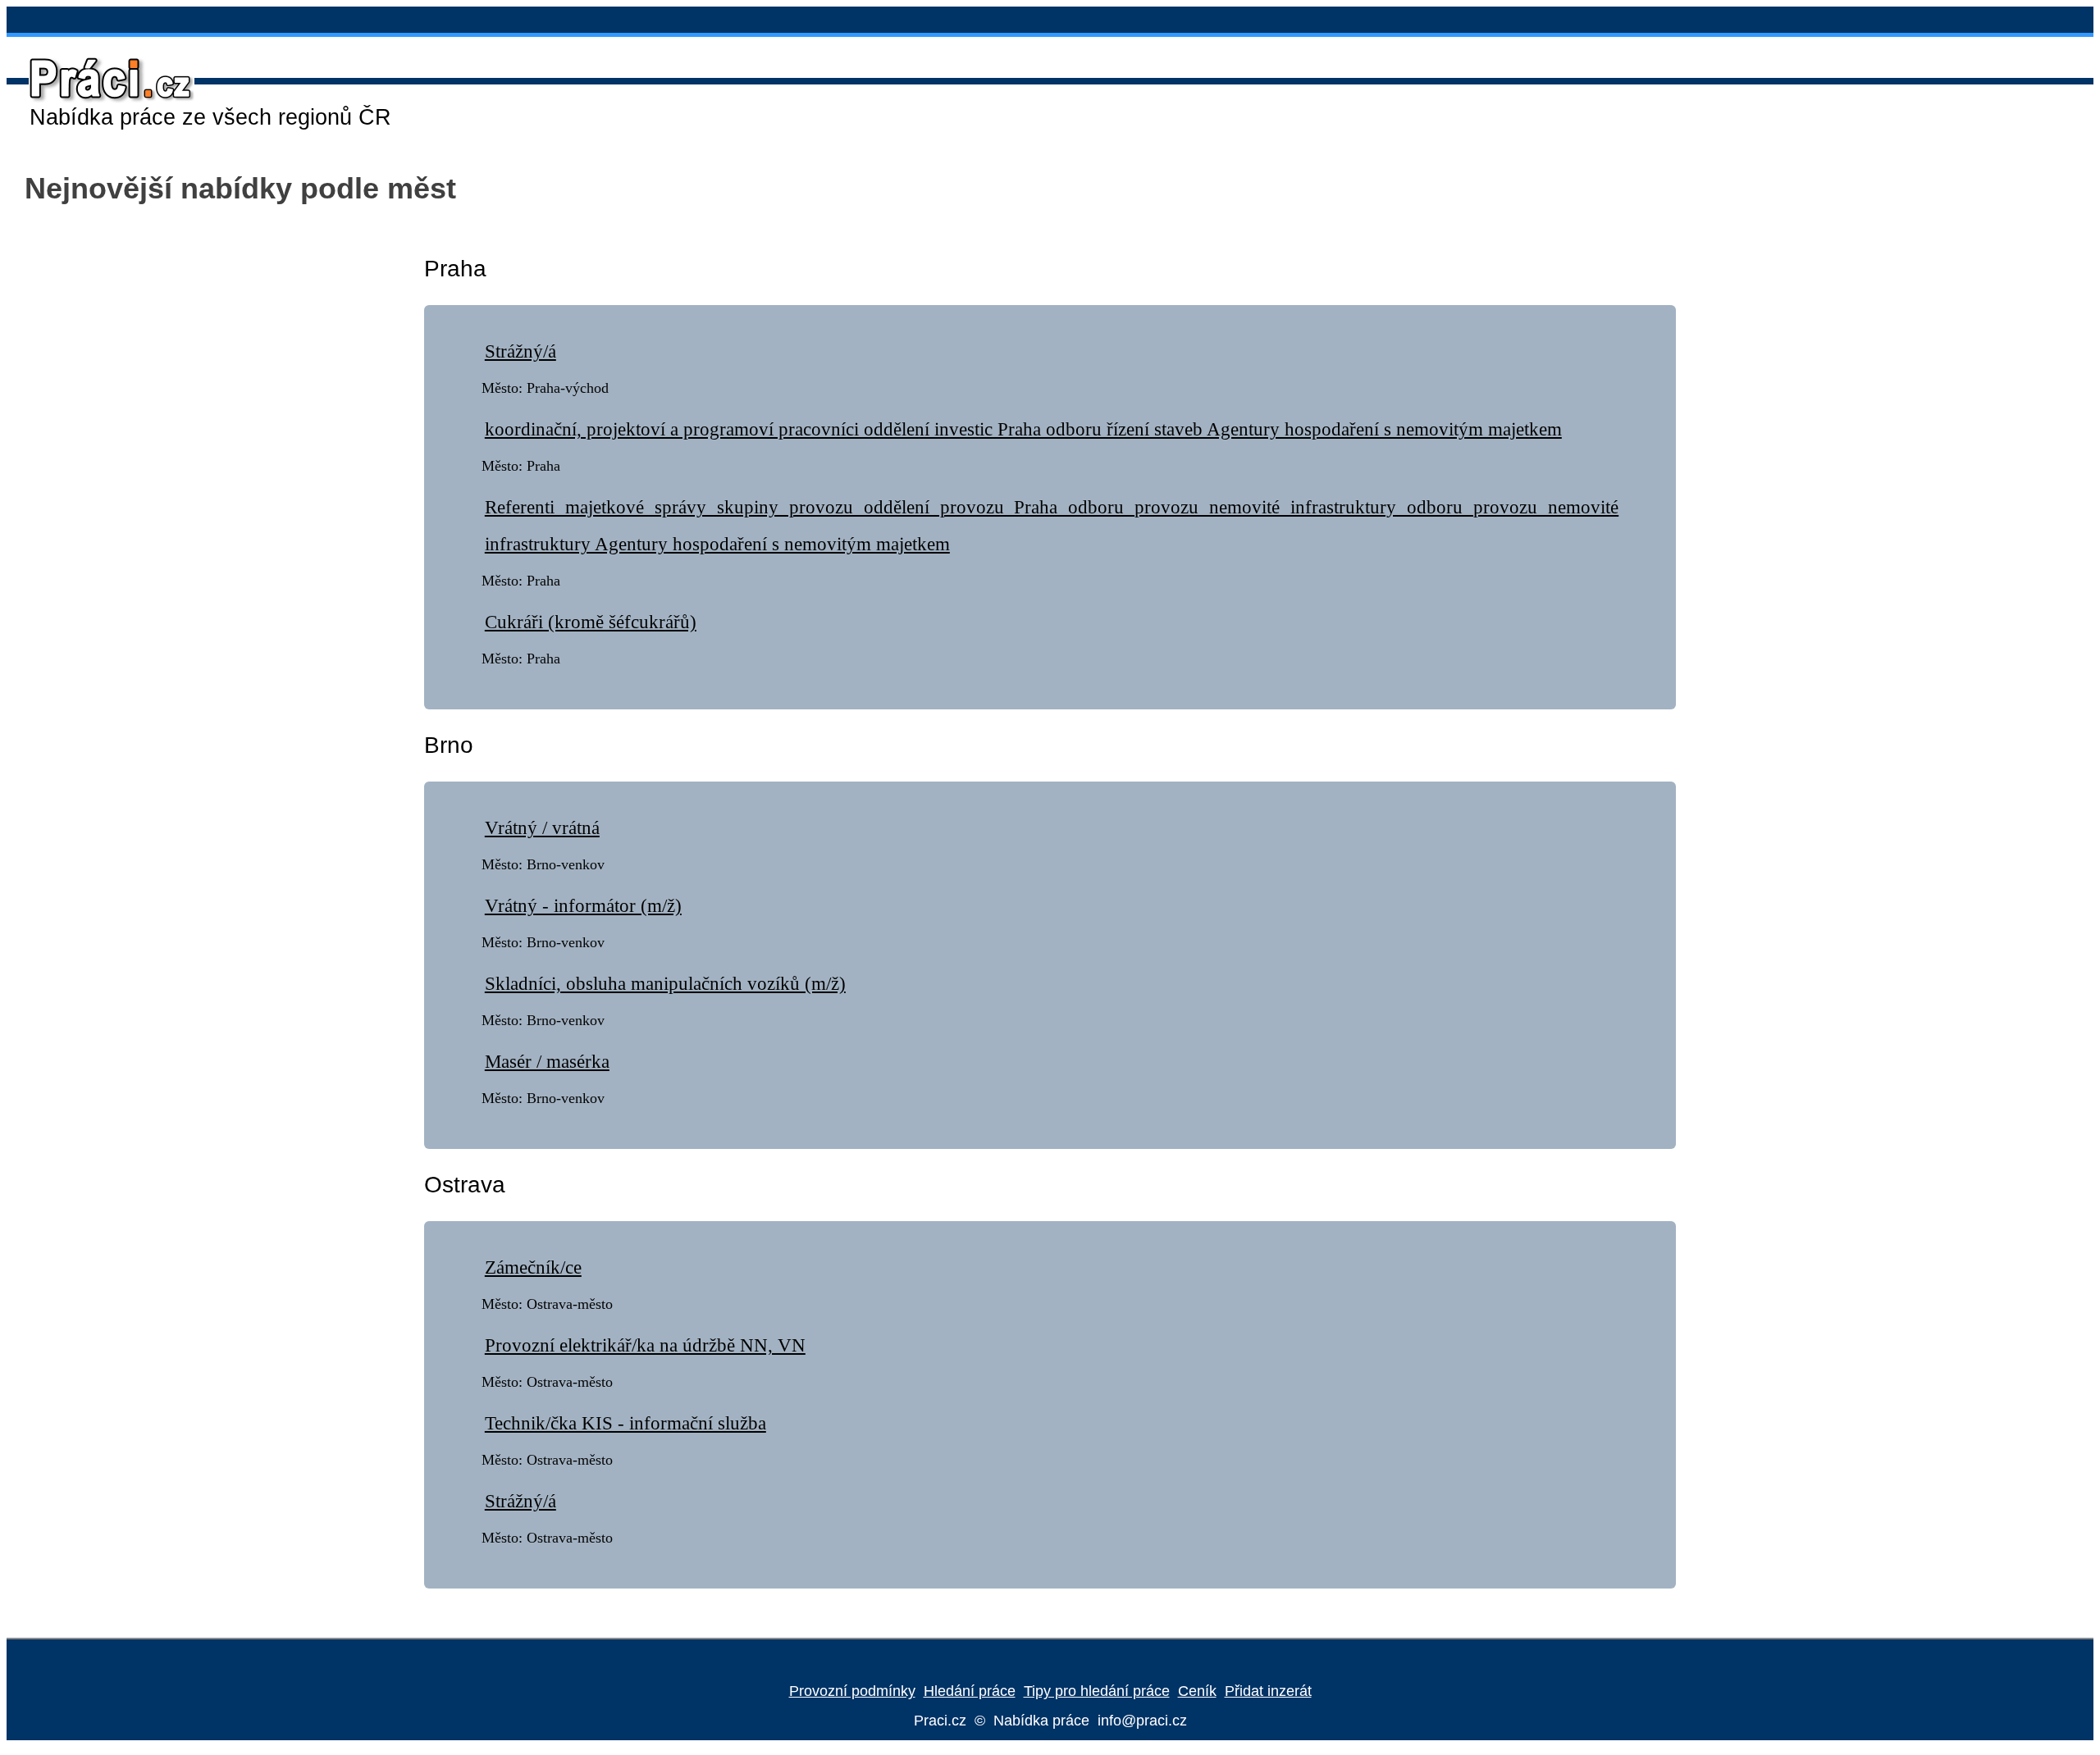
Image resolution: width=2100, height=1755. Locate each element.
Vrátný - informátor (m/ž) (583, 906)
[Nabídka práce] (103, 100)
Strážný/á (520, 351)
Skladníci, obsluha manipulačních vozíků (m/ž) (665, 984)
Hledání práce (970, 1691)
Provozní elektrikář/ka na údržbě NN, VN (645, 1345)
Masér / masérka (547, 1062)
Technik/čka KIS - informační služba (625, 1423)
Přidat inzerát (1268, 1691)
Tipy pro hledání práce (1097, 1691)
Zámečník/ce (533, 1267)
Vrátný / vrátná (542, 828)
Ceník (1197, 1691)
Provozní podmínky (852, 1691)
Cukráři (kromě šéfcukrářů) (591, 622)
